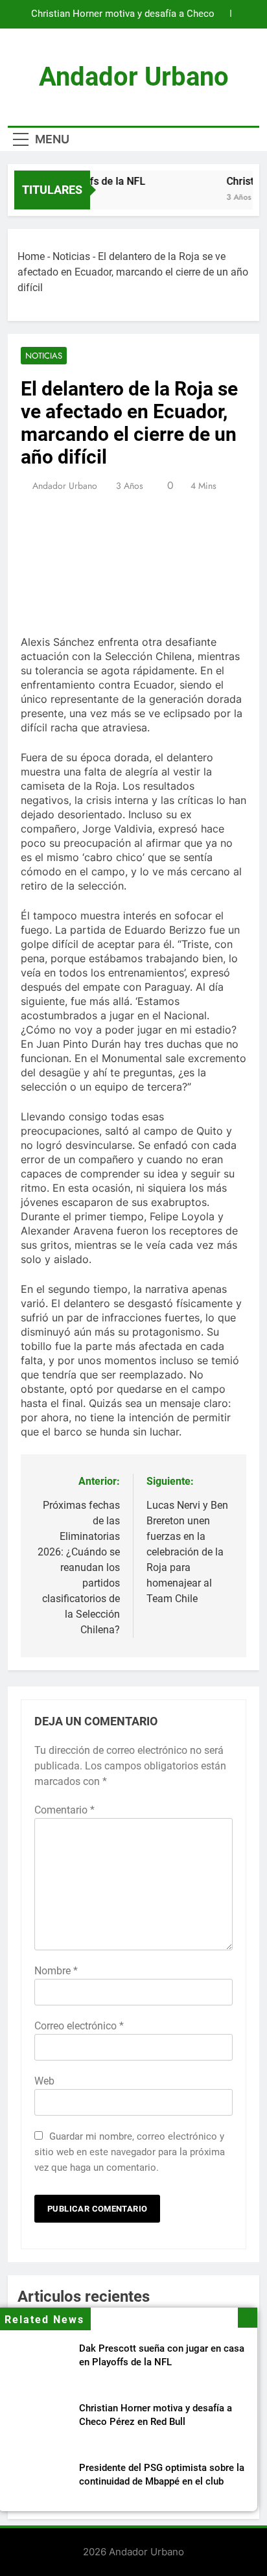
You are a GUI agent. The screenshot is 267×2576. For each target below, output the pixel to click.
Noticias (71, 256)
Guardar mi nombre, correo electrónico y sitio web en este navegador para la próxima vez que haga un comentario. (130, 2152)
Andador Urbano (134, 77)
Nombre (56, 1971)
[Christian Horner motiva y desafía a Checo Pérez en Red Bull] (184, 198)
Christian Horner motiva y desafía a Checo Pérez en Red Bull (123, 14)
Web (44, 2081)
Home (31, 256)
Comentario (64, 1810)
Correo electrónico (79, 2026)
